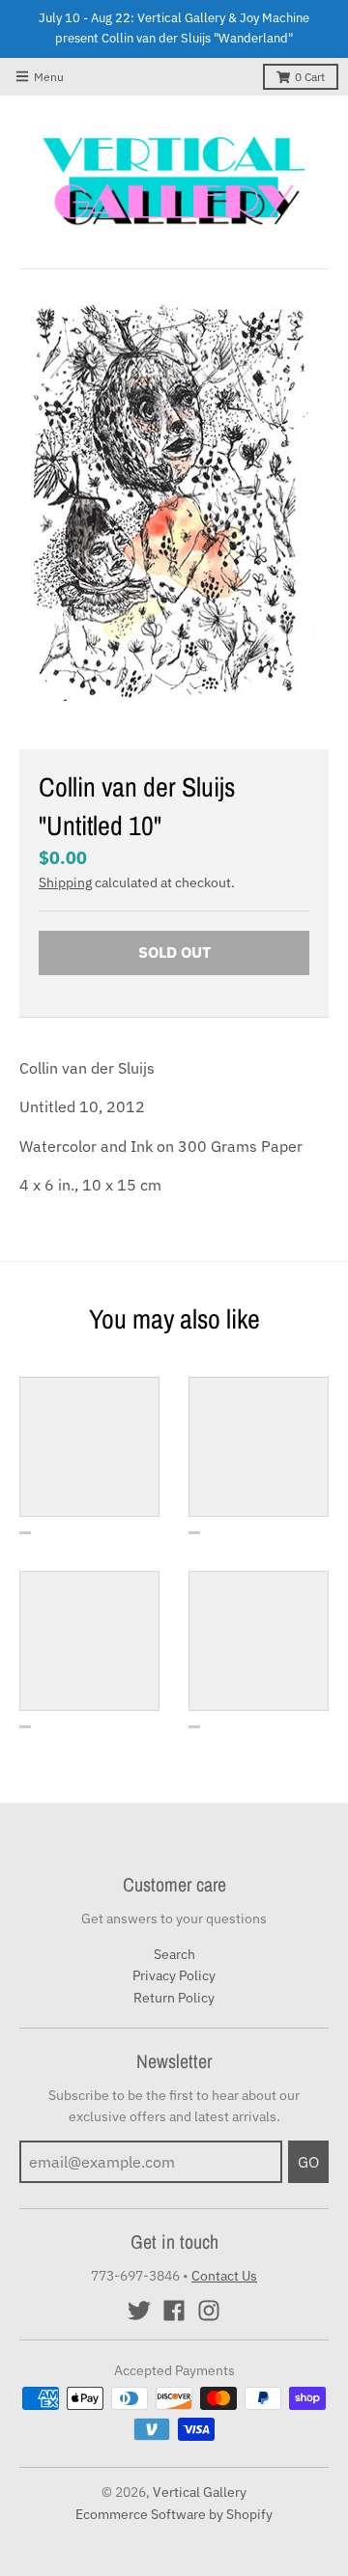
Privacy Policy (174, 1975)
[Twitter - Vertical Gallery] (139, 2310)
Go (308, 2162)
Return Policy (174, 1998)
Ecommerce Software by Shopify (174, 2514)
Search (174, 1954)
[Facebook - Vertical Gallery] (174, 2310)
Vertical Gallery (200, 2492)
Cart (310, 77)
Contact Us (224, 2276)
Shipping (65, 882)
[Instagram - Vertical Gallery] (209, 2310)
